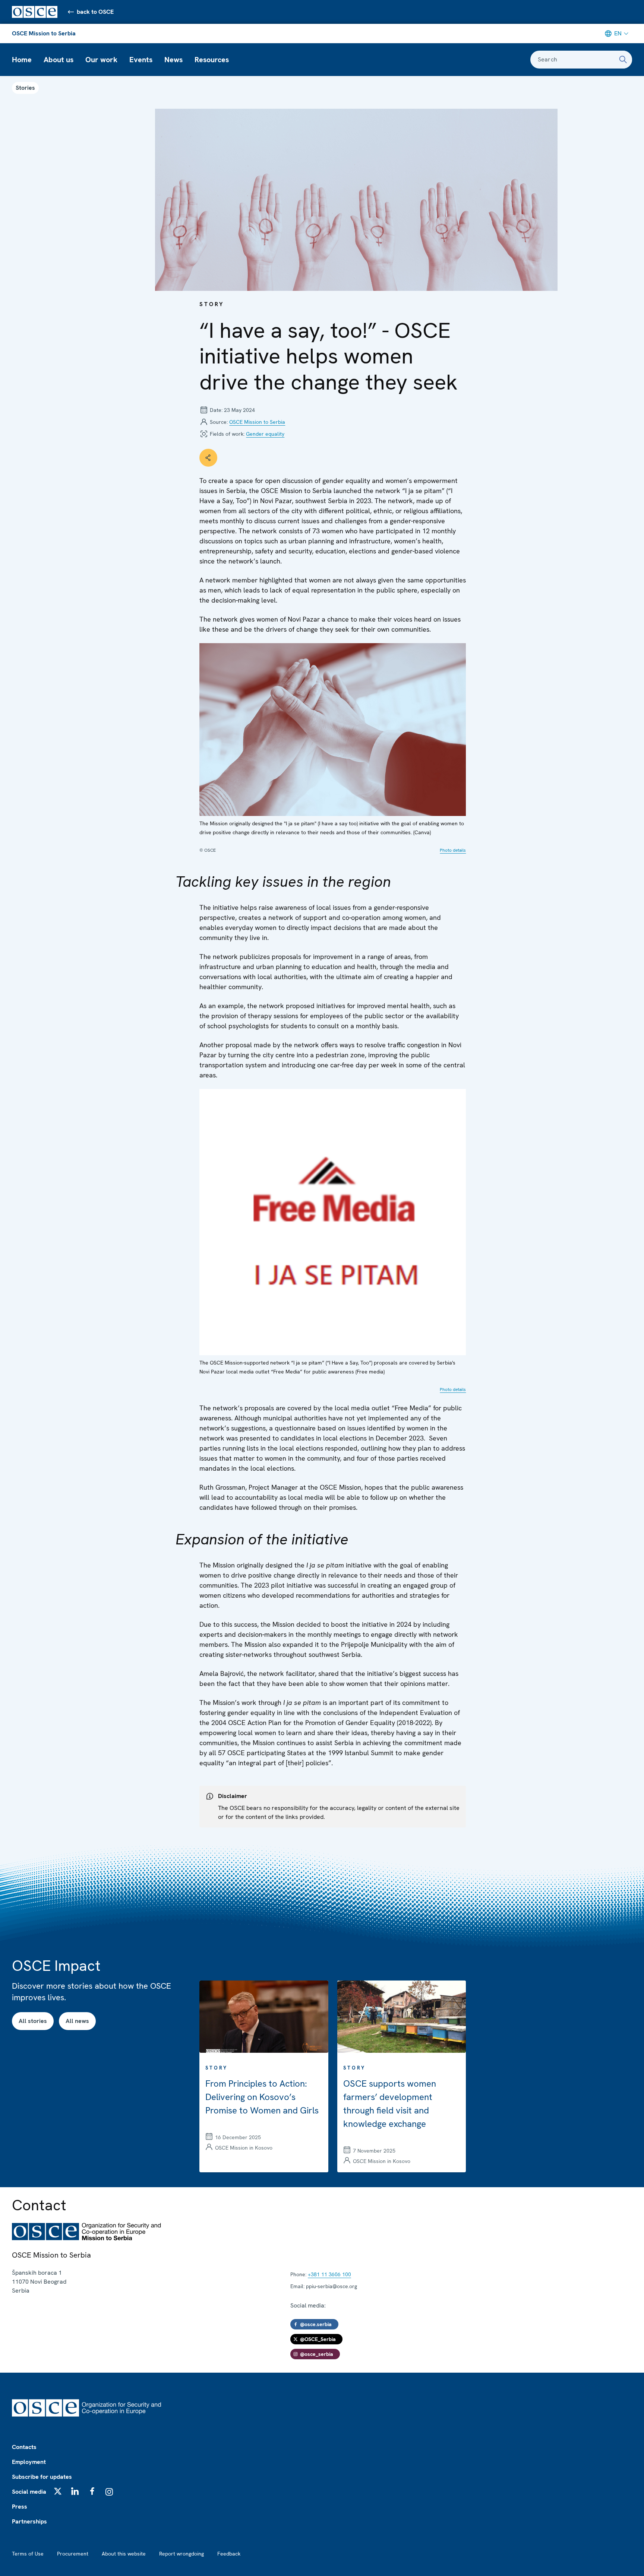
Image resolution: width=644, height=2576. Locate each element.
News (173, 60)
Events (141, 60)
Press (20, 2507)
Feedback (229, 2554)
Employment (29, 2462)
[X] (58, 2491)
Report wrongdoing (181, 2554)
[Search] (623, 60)
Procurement (73, 2554)
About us (59, 60)
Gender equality (265, 434)
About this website (124, 2554)
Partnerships (29, 2521)
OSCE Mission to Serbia (44, 33)
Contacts (24, 2447)
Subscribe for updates (42, 2477)
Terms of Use (28, 2554)
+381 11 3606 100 (329, 2274)
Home (22, 60)
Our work (101, 60)
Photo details (453, 850)
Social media (29, 2492)
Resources (212, 60)
